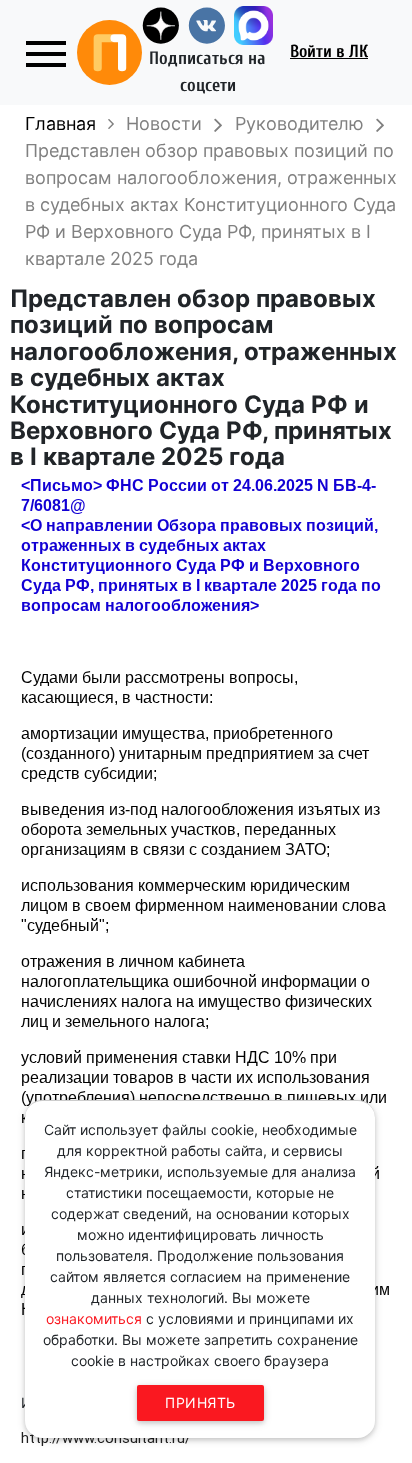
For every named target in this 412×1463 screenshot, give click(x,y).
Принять (200, 1402)
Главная (60, 123)
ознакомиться (94, 1318)
